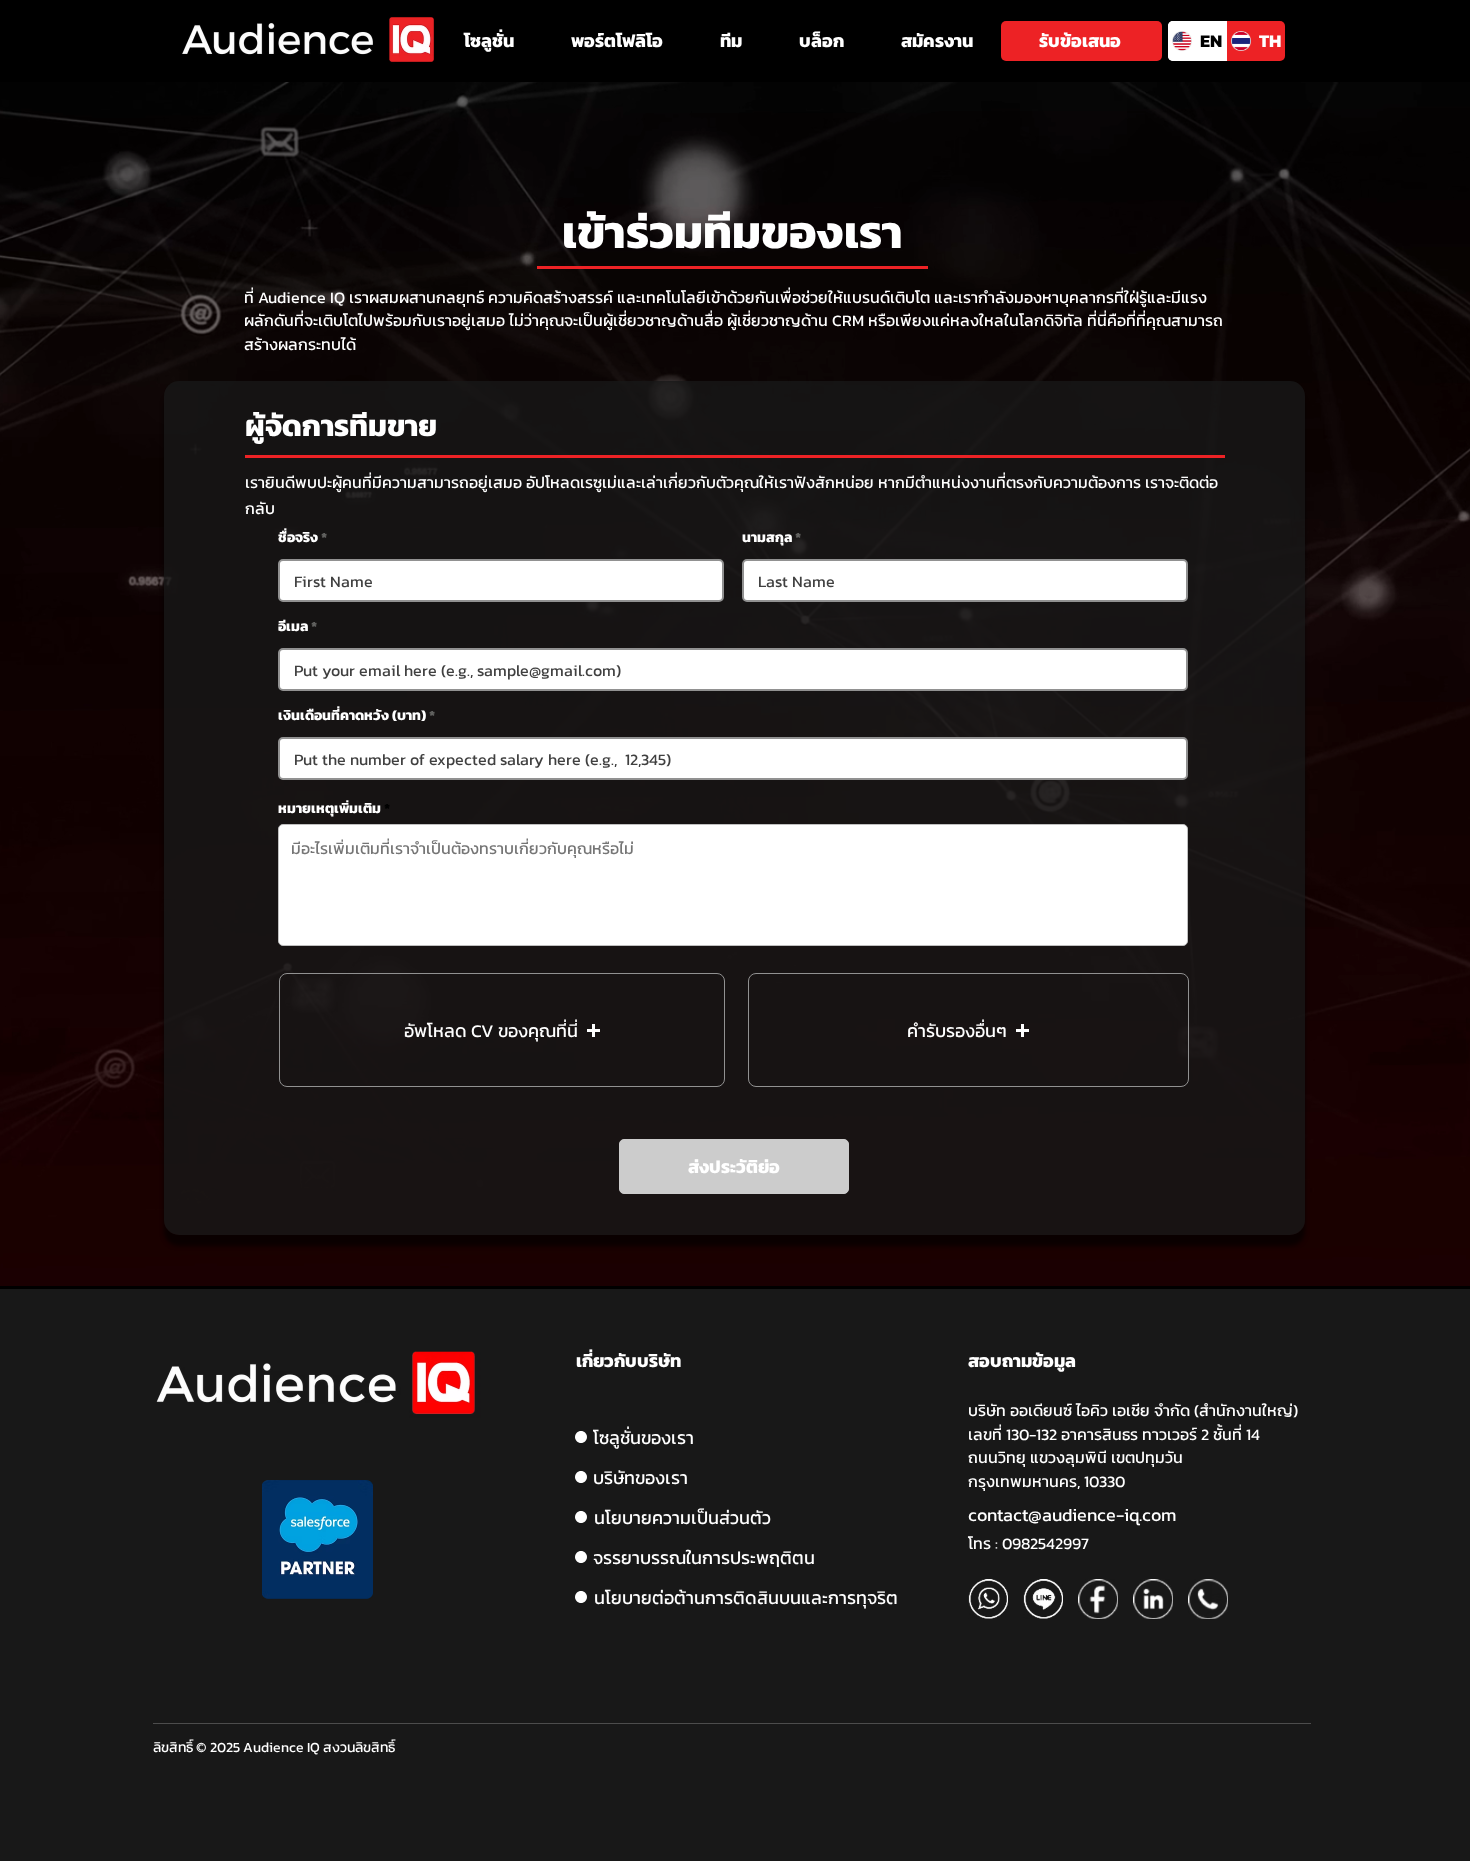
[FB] (1098, 1599)
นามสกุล (767, 538)
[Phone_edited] (1208, 1599)
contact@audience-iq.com (1072, 1514)
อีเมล (293, 627)
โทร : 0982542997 (1028, 1543)
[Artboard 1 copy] (1043, 1599)
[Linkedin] (1153, 1599)
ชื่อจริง (298, 538)
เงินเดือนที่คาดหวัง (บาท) (352, 716)
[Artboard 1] (988, 1599)
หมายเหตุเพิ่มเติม (329, 809)
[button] (488, 41)
